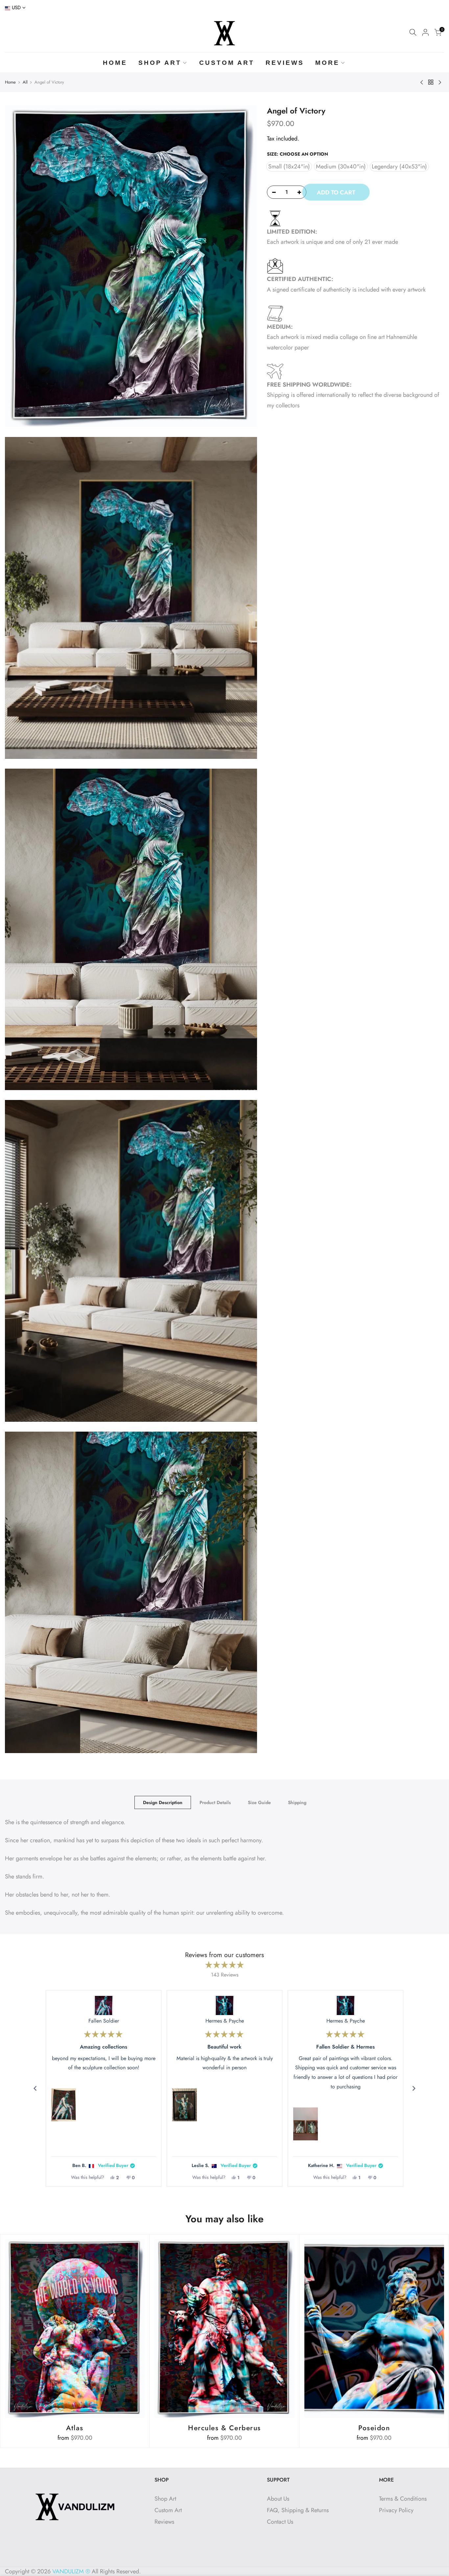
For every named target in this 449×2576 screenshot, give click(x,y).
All (25, 82)
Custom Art (168, 2510)
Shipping (297, 1802)
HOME (115, 63)
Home (10, 82)
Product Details (215, 1802)
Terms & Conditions (403, 2499)
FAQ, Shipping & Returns (298, 2510)
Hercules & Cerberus (225, 2428)
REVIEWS (285, 63)
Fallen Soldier (104, 2021)
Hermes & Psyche (225, 2021)
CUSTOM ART (227, 63)
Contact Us (280, 2522)
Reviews (164, 2522)
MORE (327, 63)
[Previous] (35, 2088)
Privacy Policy (396, 2510)
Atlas (75, 2428)
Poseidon (374, 2428)
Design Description (163, 1802)
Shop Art (165, 2499)
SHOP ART (160, 63)
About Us (278, 2499)
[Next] (414, 2088)
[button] (64, 2105)
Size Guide (259, 1802)
